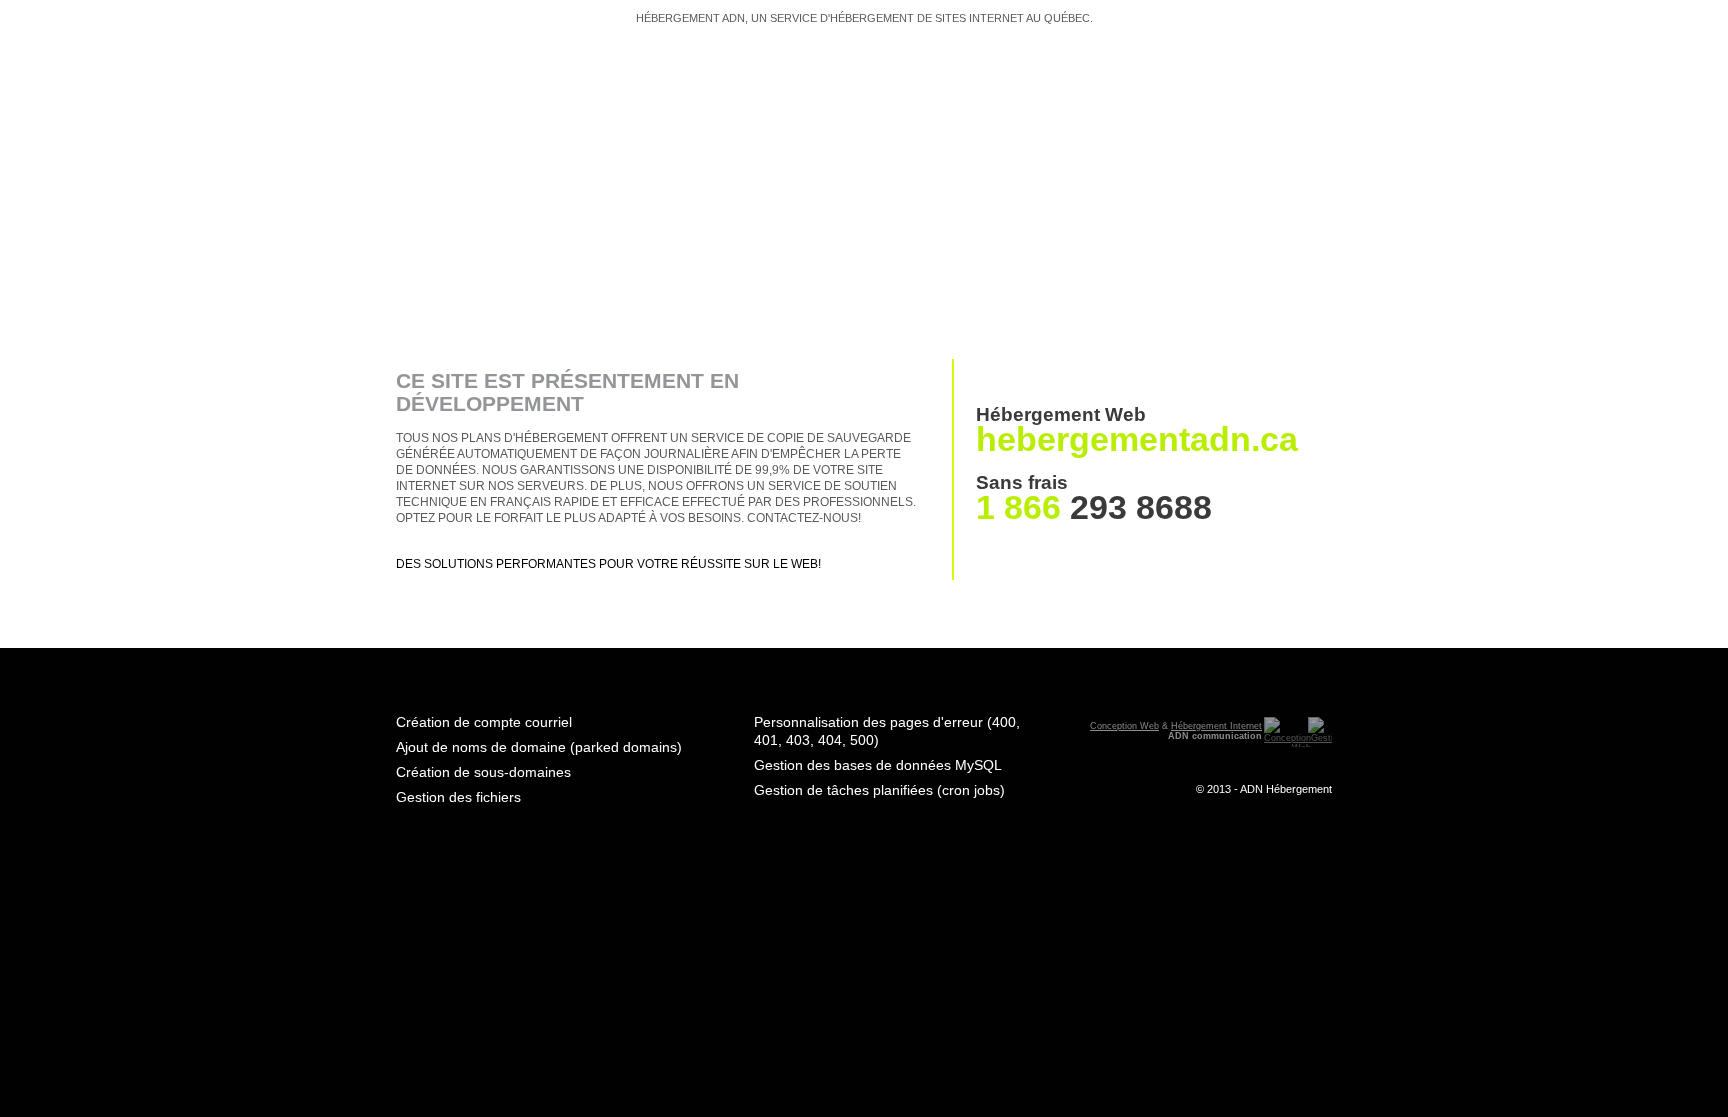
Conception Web (1124, 726)
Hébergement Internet (1216, 726)
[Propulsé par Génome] (1318, 732)
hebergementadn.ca (1137, 439)
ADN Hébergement (1286, 789)
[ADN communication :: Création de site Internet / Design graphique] (1286, 732)
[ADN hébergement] (549, 182)
